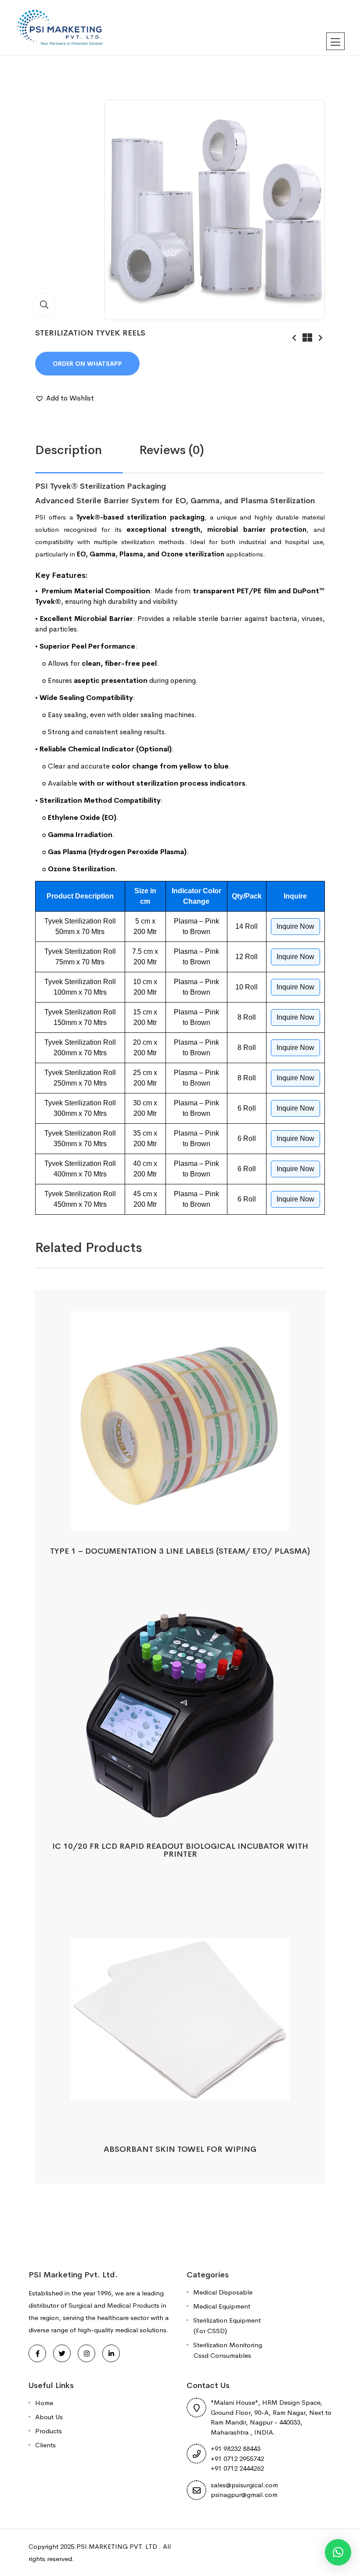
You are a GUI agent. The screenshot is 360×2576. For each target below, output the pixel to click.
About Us (49, 2417)
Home (44, 2403)
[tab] (87, 450)
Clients (45, 2445)
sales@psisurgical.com (244, 2485)
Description (68, 450)
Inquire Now (295, 926)
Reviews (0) (172, 450)
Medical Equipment (222, 2306)
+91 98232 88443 (236, 2448)
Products (49, 2431)
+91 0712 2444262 (237, 2468)
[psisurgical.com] (61, 27)
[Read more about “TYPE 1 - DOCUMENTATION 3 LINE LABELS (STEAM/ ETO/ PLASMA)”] (180, 1521)
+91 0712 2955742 (237, 2459)
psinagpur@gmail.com (244, 2495)
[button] (65, 398)
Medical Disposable (223, 2292)
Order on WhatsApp (87, 364)
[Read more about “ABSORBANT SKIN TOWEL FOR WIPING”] (180, 2119)
